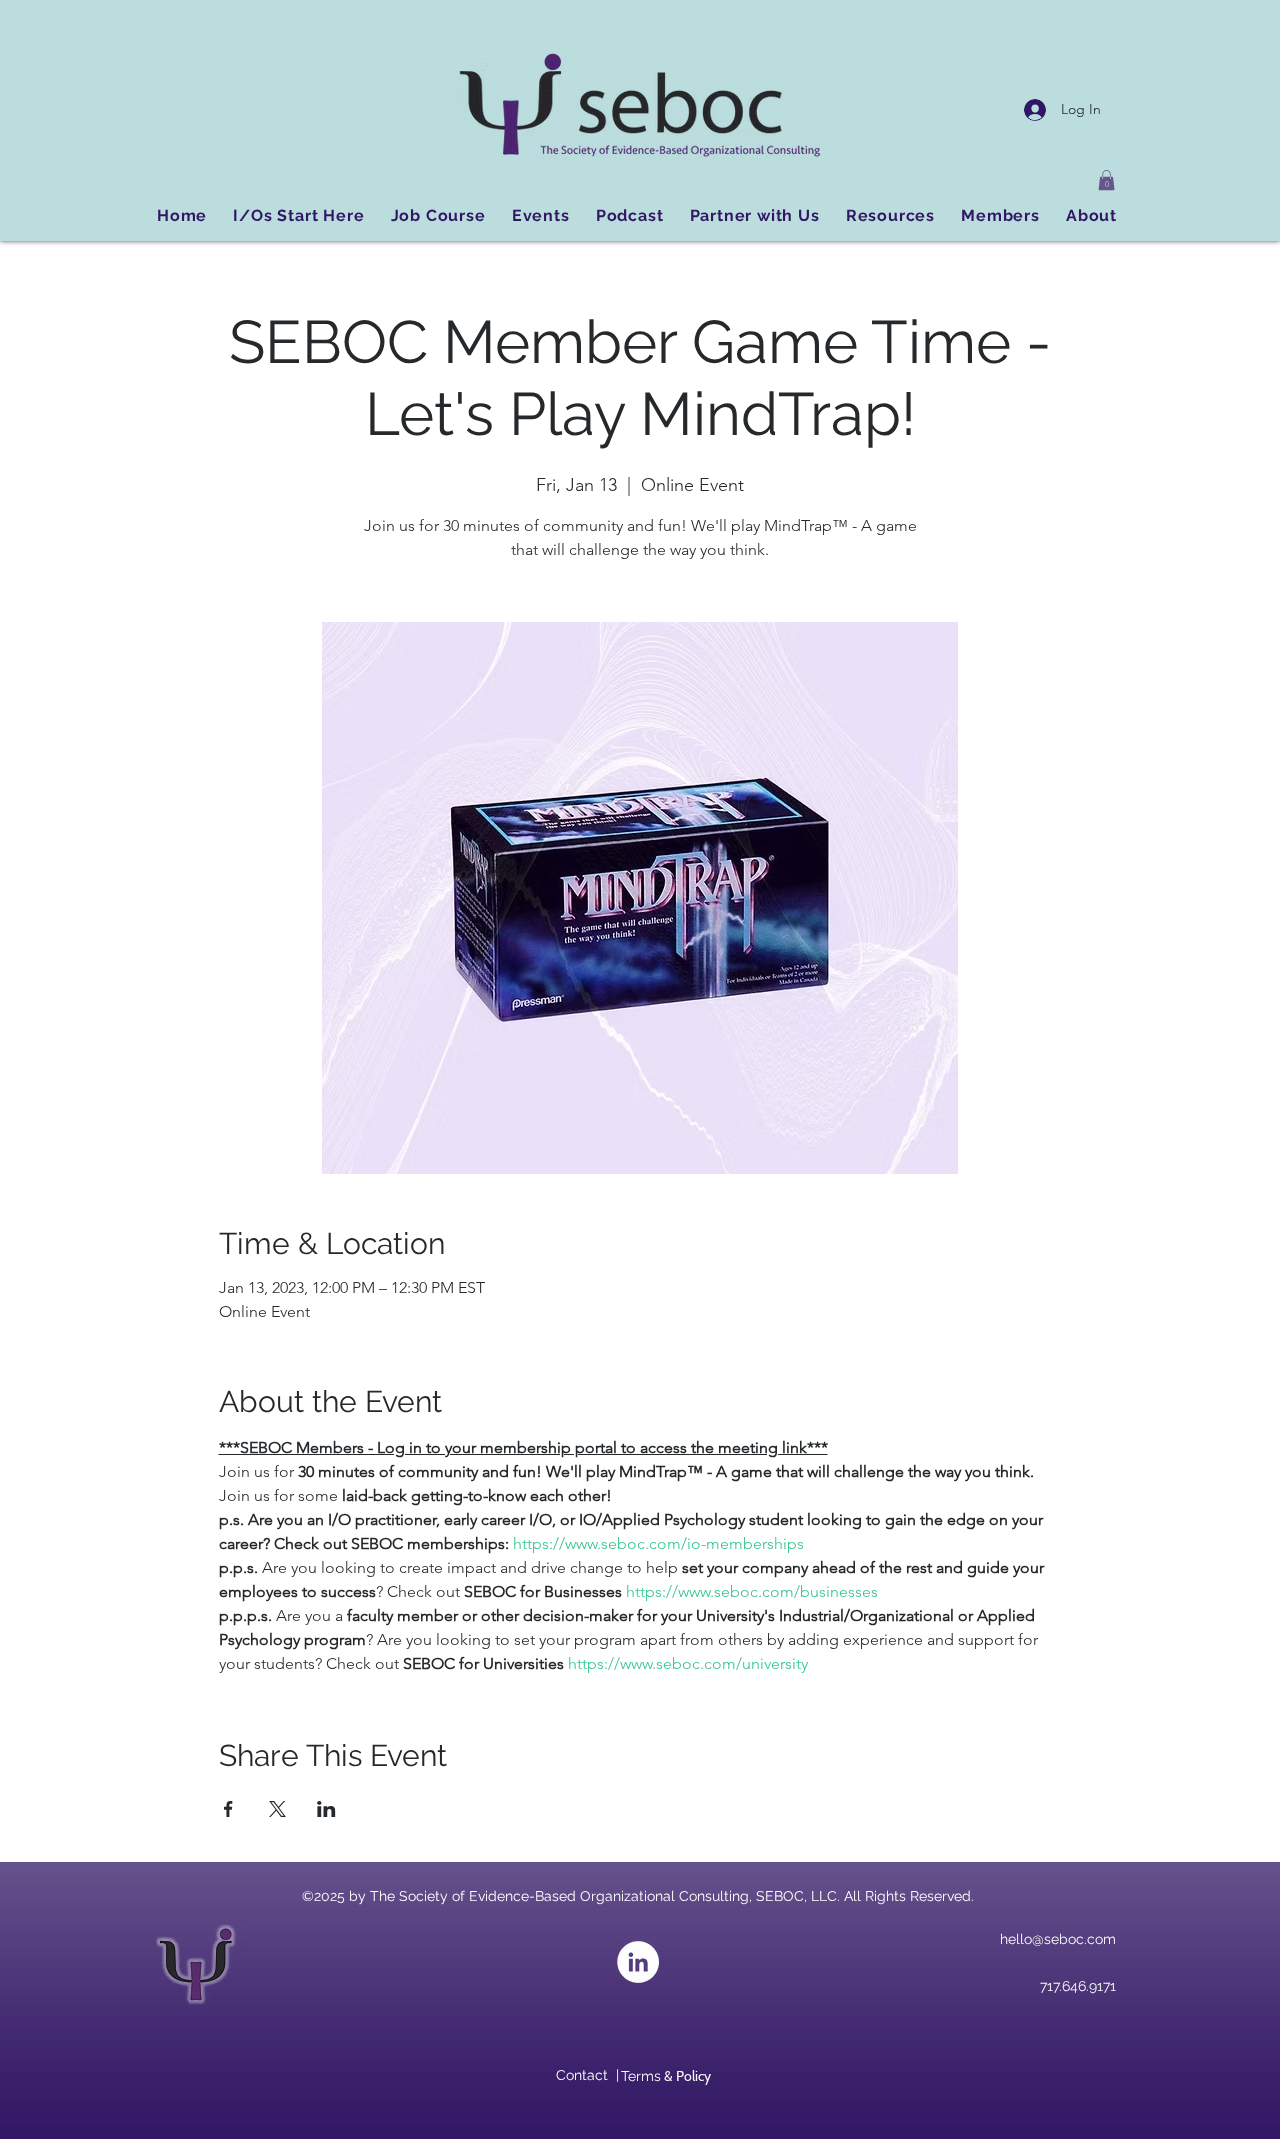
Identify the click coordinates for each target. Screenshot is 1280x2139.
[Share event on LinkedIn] (326, 1809)
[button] (1106, 180)
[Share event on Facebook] (228, 1809)
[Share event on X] (277, 1809)
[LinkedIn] (638, 1962)
